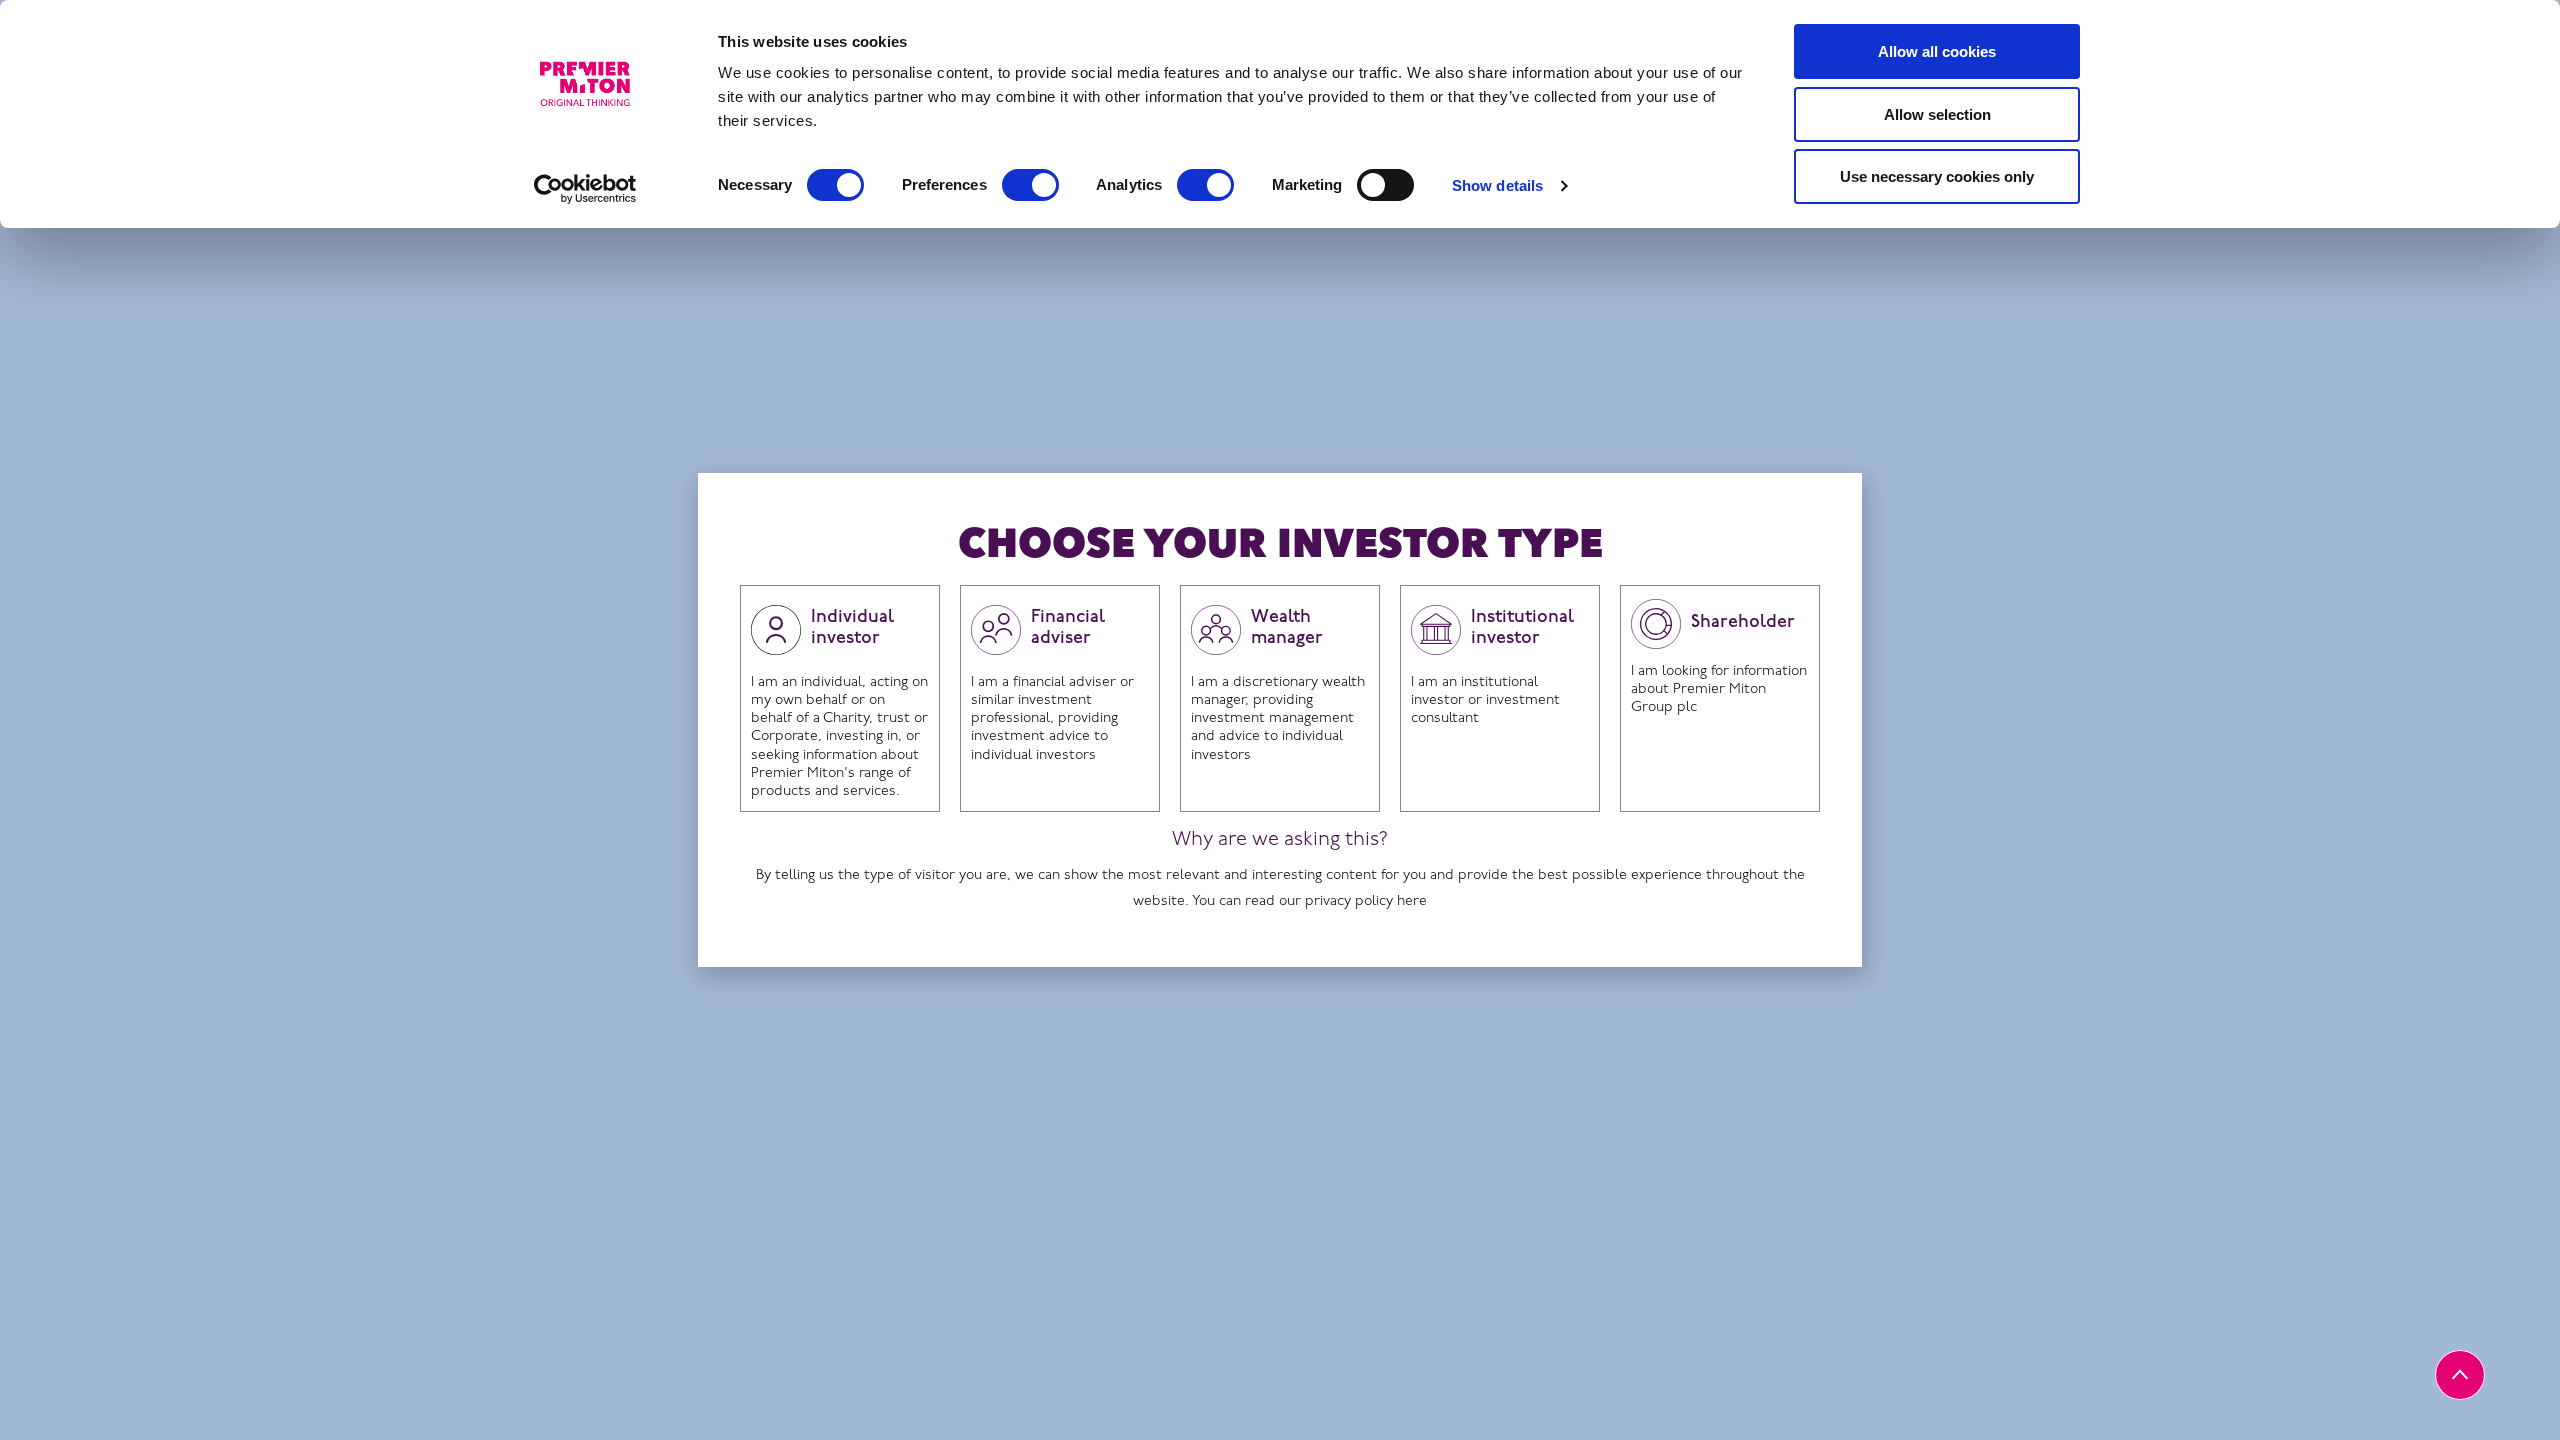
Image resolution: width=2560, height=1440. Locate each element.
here (1412, 901)
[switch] (1030, 185)
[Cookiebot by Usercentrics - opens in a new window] (585, 189)
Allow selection (1937, 114)
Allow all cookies (1937, 51)
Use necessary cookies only (1937, 176)
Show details (1497, 185)
